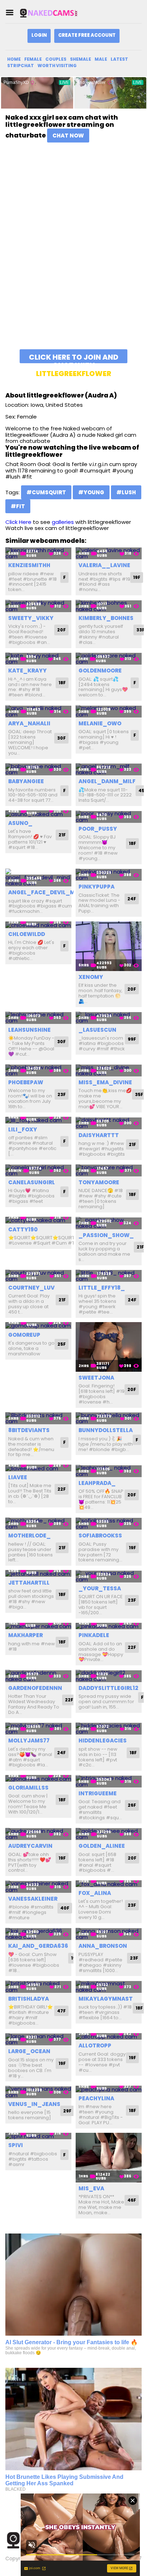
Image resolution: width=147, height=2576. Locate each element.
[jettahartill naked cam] (38, 1573)
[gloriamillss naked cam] (38, 1778)
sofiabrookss (100, 1535)
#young (91, 492)
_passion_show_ (106, 1235)
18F (62, 683)
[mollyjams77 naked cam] (38, 1729)
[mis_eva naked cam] (109, 2158)
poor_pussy (98, 829)
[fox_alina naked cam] (109, 1884)
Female (33, 59)
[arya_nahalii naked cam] (38, 711)
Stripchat (21, 66)
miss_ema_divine (105, 1082)
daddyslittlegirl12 (108, 1688)
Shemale (80, 59)
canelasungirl (32, 1182)
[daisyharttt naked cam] (109, 1123)
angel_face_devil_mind (47, 892)
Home (14, 59)
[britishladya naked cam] (38, 1987)
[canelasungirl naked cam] (38, 1171)
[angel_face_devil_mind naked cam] (38, 878)
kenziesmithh (29, 565)
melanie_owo (100, 723)
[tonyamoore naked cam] (109, 1171)
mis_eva (91, 2188)
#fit (18, 506)
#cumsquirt (46, 492)
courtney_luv (31, 1288)
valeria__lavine (104, 565)
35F (139, 1094)
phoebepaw (26, 1082)
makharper (26, 1635)
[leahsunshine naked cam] (38, 1018)
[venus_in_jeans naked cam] (38, 2092)
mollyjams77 (29, 1740)
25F (62, 1344)
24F (132, 899)
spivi (16, 2145)
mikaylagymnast (106, 1999)
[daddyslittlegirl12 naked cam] (109, 1676)
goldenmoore (100, 671)
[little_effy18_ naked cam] (109, 1276)
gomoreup (24, 1335)
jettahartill (29, 1583)
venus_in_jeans (34, 2104)
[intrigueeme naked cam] (109, 1781)
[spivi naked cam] (38, 2136)
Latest (119, 59)
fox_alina (95, 1893)
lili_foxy (23, 1129)
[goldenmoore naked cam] (109, 659)
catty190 (23, 1229)
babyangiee (26, 781)
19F (137, 577)
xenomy (91, 977)
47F (61, 2011)
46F (132, 2200)
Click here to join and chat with (74, 358)
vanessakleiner (33, 1899)
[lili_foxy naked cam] (38, 1120)
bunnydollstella (106, 1430)
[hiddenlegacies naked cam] (109, 1729)
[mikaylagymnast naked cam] (109, 1987)
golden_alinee (102, 1846)
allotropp (95, 2045)
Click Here (18, 522)
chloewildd (27, 934)
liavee (18, 1477)
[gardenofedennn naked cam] (38, 1676)
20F (61, 630)
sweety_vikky (31, 618)
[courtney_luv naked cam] (38, 1276)
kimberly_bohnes (106, 618)
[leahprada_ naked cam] (109, 1471)
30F (61, 738)
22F (62, 1489)
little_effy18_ (102, 1288)
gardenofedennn (35, 1688)
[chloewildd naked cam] (38, 925)
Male (101, 59)
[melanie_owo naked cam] (109, 711)
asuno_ (20, 823)
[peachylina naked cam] (109, 2089)
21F (62, 835)
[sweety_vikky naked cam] (38, 606)
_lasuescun (97, 1030)
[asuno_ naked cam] (38, 814)
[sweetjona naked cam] (109, 1347)
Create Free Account (87, 35)
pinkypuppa (97, 887)
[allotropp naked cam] (109, 2037)
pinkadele (94, 1635)
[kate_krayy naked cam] (38, 659)
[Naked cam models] (55, 13)
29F (67, 2111)
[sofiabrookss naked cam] (109, 1524)
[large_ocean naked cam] (38, 2039)
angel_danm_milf (107, 781)
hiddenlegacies (103, 1740)
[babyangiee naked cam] (38, 769)
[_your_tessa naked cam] (109, 1576)
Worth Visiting (57, 66)
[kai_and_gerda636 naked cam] (38, 1934)
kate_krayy (27, 671)
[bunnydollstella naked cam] (109, 1418)
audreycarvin (30, 1846)
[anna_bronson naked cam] (109, 1934)
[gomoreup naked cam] (38, 1325)
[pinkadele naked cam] (109, 1626)
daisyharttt (99, 1135)
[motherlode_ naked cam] (38, 1524)
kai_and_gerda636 (38, 1946)
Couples (56, 59)
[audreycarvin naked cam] (38, 1834)
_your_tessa (100, 1588)
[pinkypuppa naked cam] (109, 875)
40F (65, 1908)
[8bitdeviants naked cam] (38, 1418)
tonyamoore (99, 1182)
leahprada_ (97, 1483)
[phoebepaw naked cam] (38, 1071)
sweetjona (96, 1378)
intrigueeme (98, 1793)
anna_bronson (103, 1946)
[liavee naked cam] (38, 1468)
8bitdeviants (29, 1430)
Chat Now (68, 136)
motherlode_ (29, 1535)
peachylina (96, 2098)
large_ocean (29, 2051)
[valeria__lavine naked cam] (109, 553)
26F (132, 1805)
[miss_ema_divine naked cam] (109, 1071)
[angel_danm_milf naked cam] (109, 769)
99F (132, 1039)
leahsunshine (29, 1030)
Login (39, 35)
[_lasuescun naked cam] (109, 1018)
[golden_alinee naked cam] (109, 1834)
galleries (63, 522)
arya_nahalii (29, 723)
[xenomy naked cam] (109, 946)
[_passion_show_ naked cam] (109, 1223)
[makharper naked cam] (38, 1626)
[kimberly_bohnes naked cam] (109, 606)
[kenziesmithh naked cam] (38, 553)
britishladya (29, 1999)
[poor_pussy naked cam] (109, 817)
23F (62, 1094)
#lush (126, 492)
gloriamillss (28, 1788)
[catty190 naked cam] (38, 1220)
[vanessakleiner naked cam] (38, 1887)
